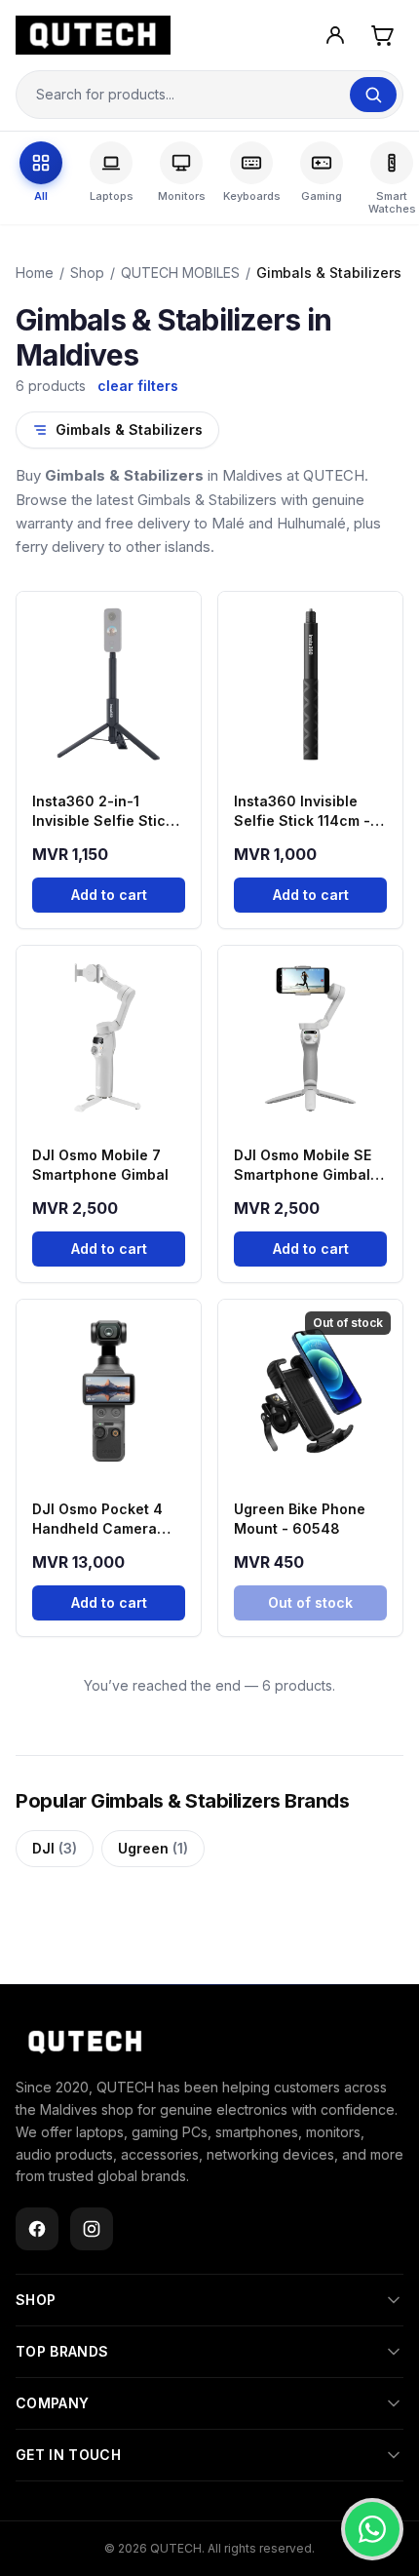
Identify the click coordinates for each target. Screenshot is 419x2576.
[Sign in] (335, 35)
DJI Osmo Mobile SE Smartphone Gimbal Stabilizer (303, 1166)
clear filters (138, 386)
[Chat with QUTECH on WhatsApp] (372, 2529)
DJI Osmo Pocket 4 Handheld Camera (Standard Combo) (97, 1520)
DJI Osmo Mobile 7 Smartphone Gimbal (100, 1165)
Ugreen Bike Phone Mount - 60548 (300, 1519)
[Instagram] (92, 2229)
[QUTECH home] (85, 2042)
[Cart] (382, 35)
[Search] (373, 95)
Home (35, 273)
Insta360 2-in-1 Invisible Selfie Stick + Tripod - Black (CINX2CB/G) (103, 812)
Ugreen (153, 1848)
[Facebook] (37, 2229)
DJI (55, 1848)
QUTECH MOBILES (180, 273)
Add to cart (109, 895)
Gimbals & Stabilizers (129, 429)
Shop (87, 273)
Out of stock (310, 1602)
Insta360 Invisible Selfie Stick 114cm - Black (302, 812)
